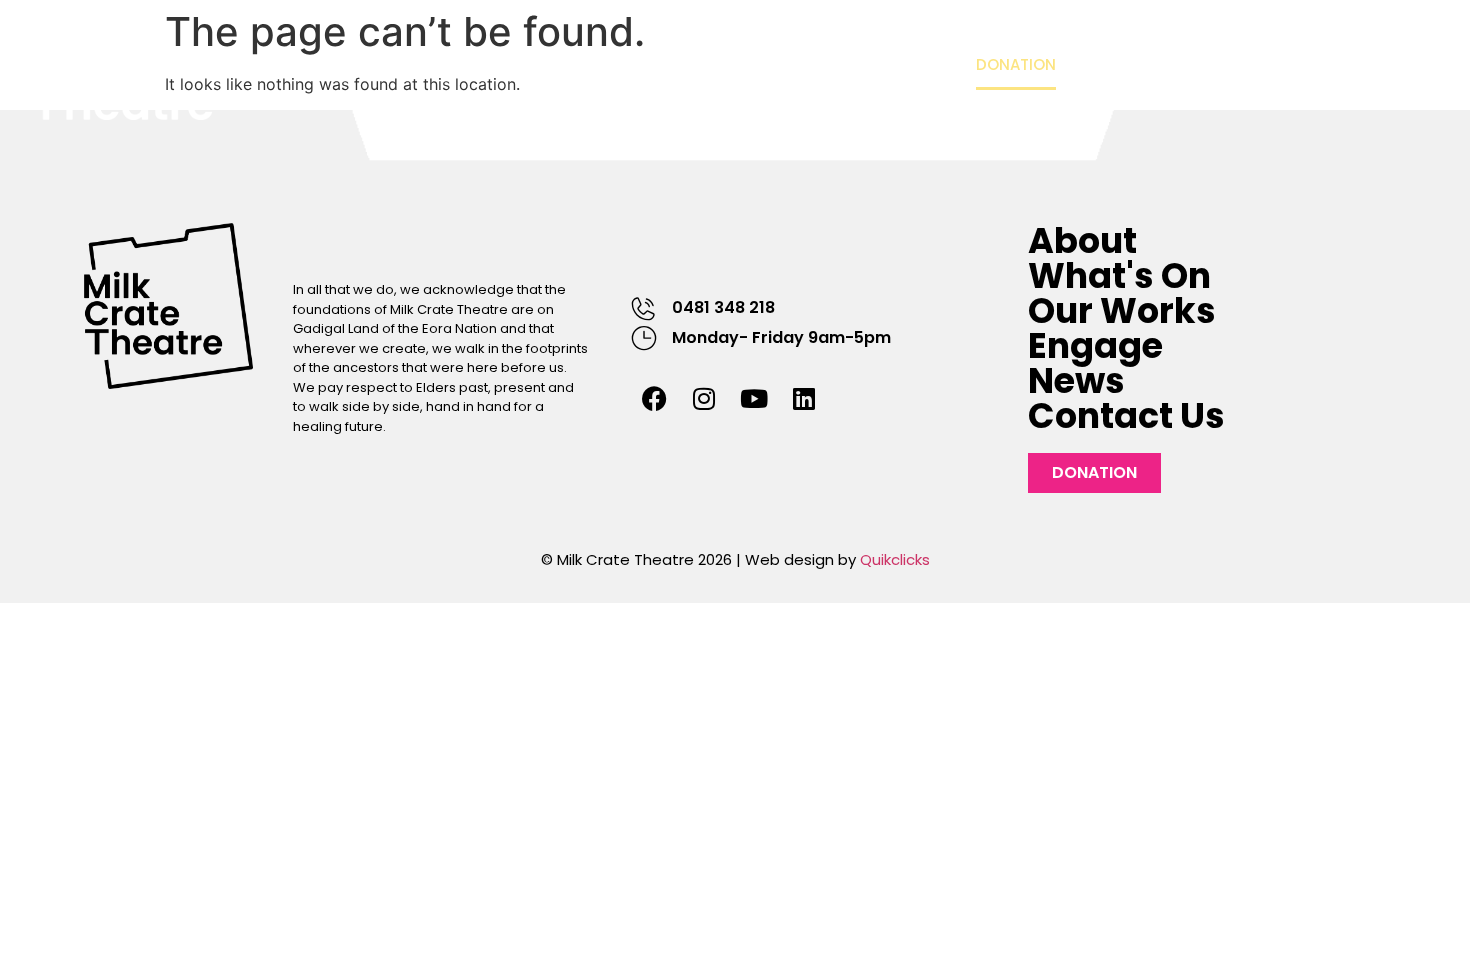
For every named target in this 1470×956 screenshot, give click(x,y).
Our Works (695, 65)
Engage (808, 65)
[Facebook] (654, 398)
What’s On (549, 65)
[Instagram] (704, 398)
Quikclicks (895, 559)
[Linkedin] (804, 398)
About (425, 65)
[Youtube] (754, 398)
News (916, 65)
